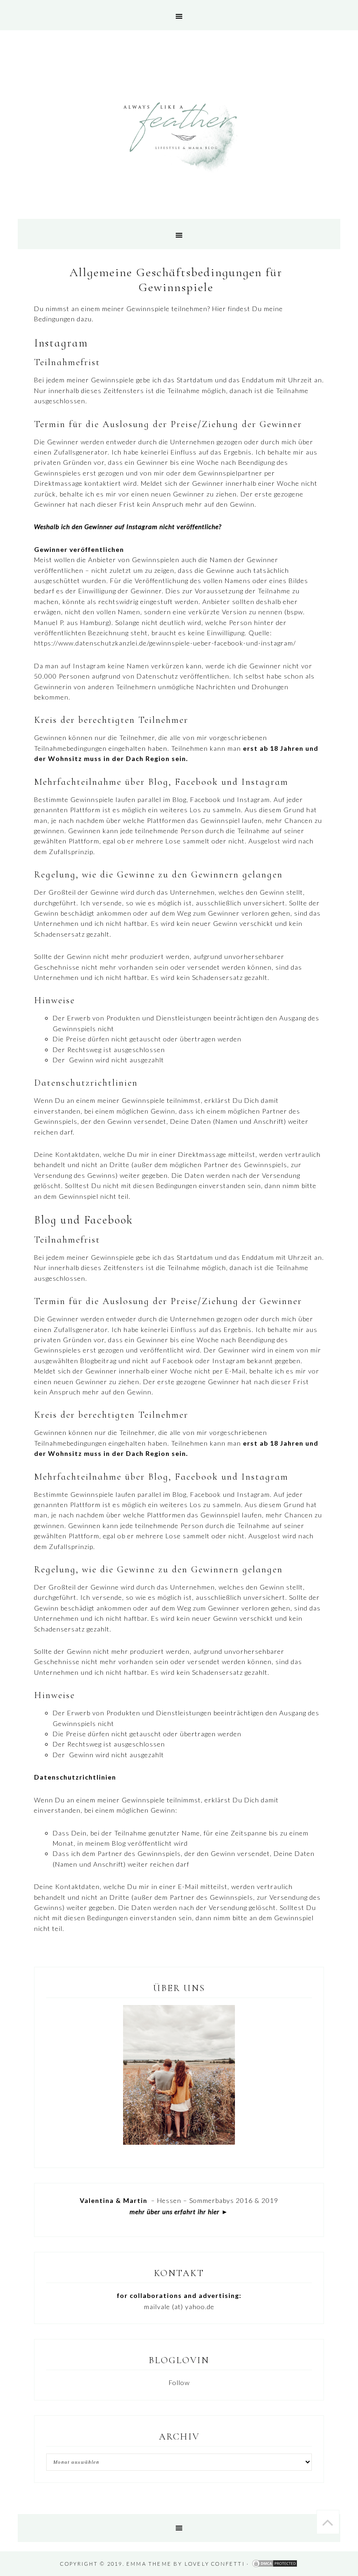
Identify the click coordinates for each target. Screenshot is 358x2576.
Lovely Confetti (215, 2564)
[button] (179, 15)
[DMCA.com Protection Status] (275, 2564)
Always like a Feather (179, 137)
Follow (179, 2382)
